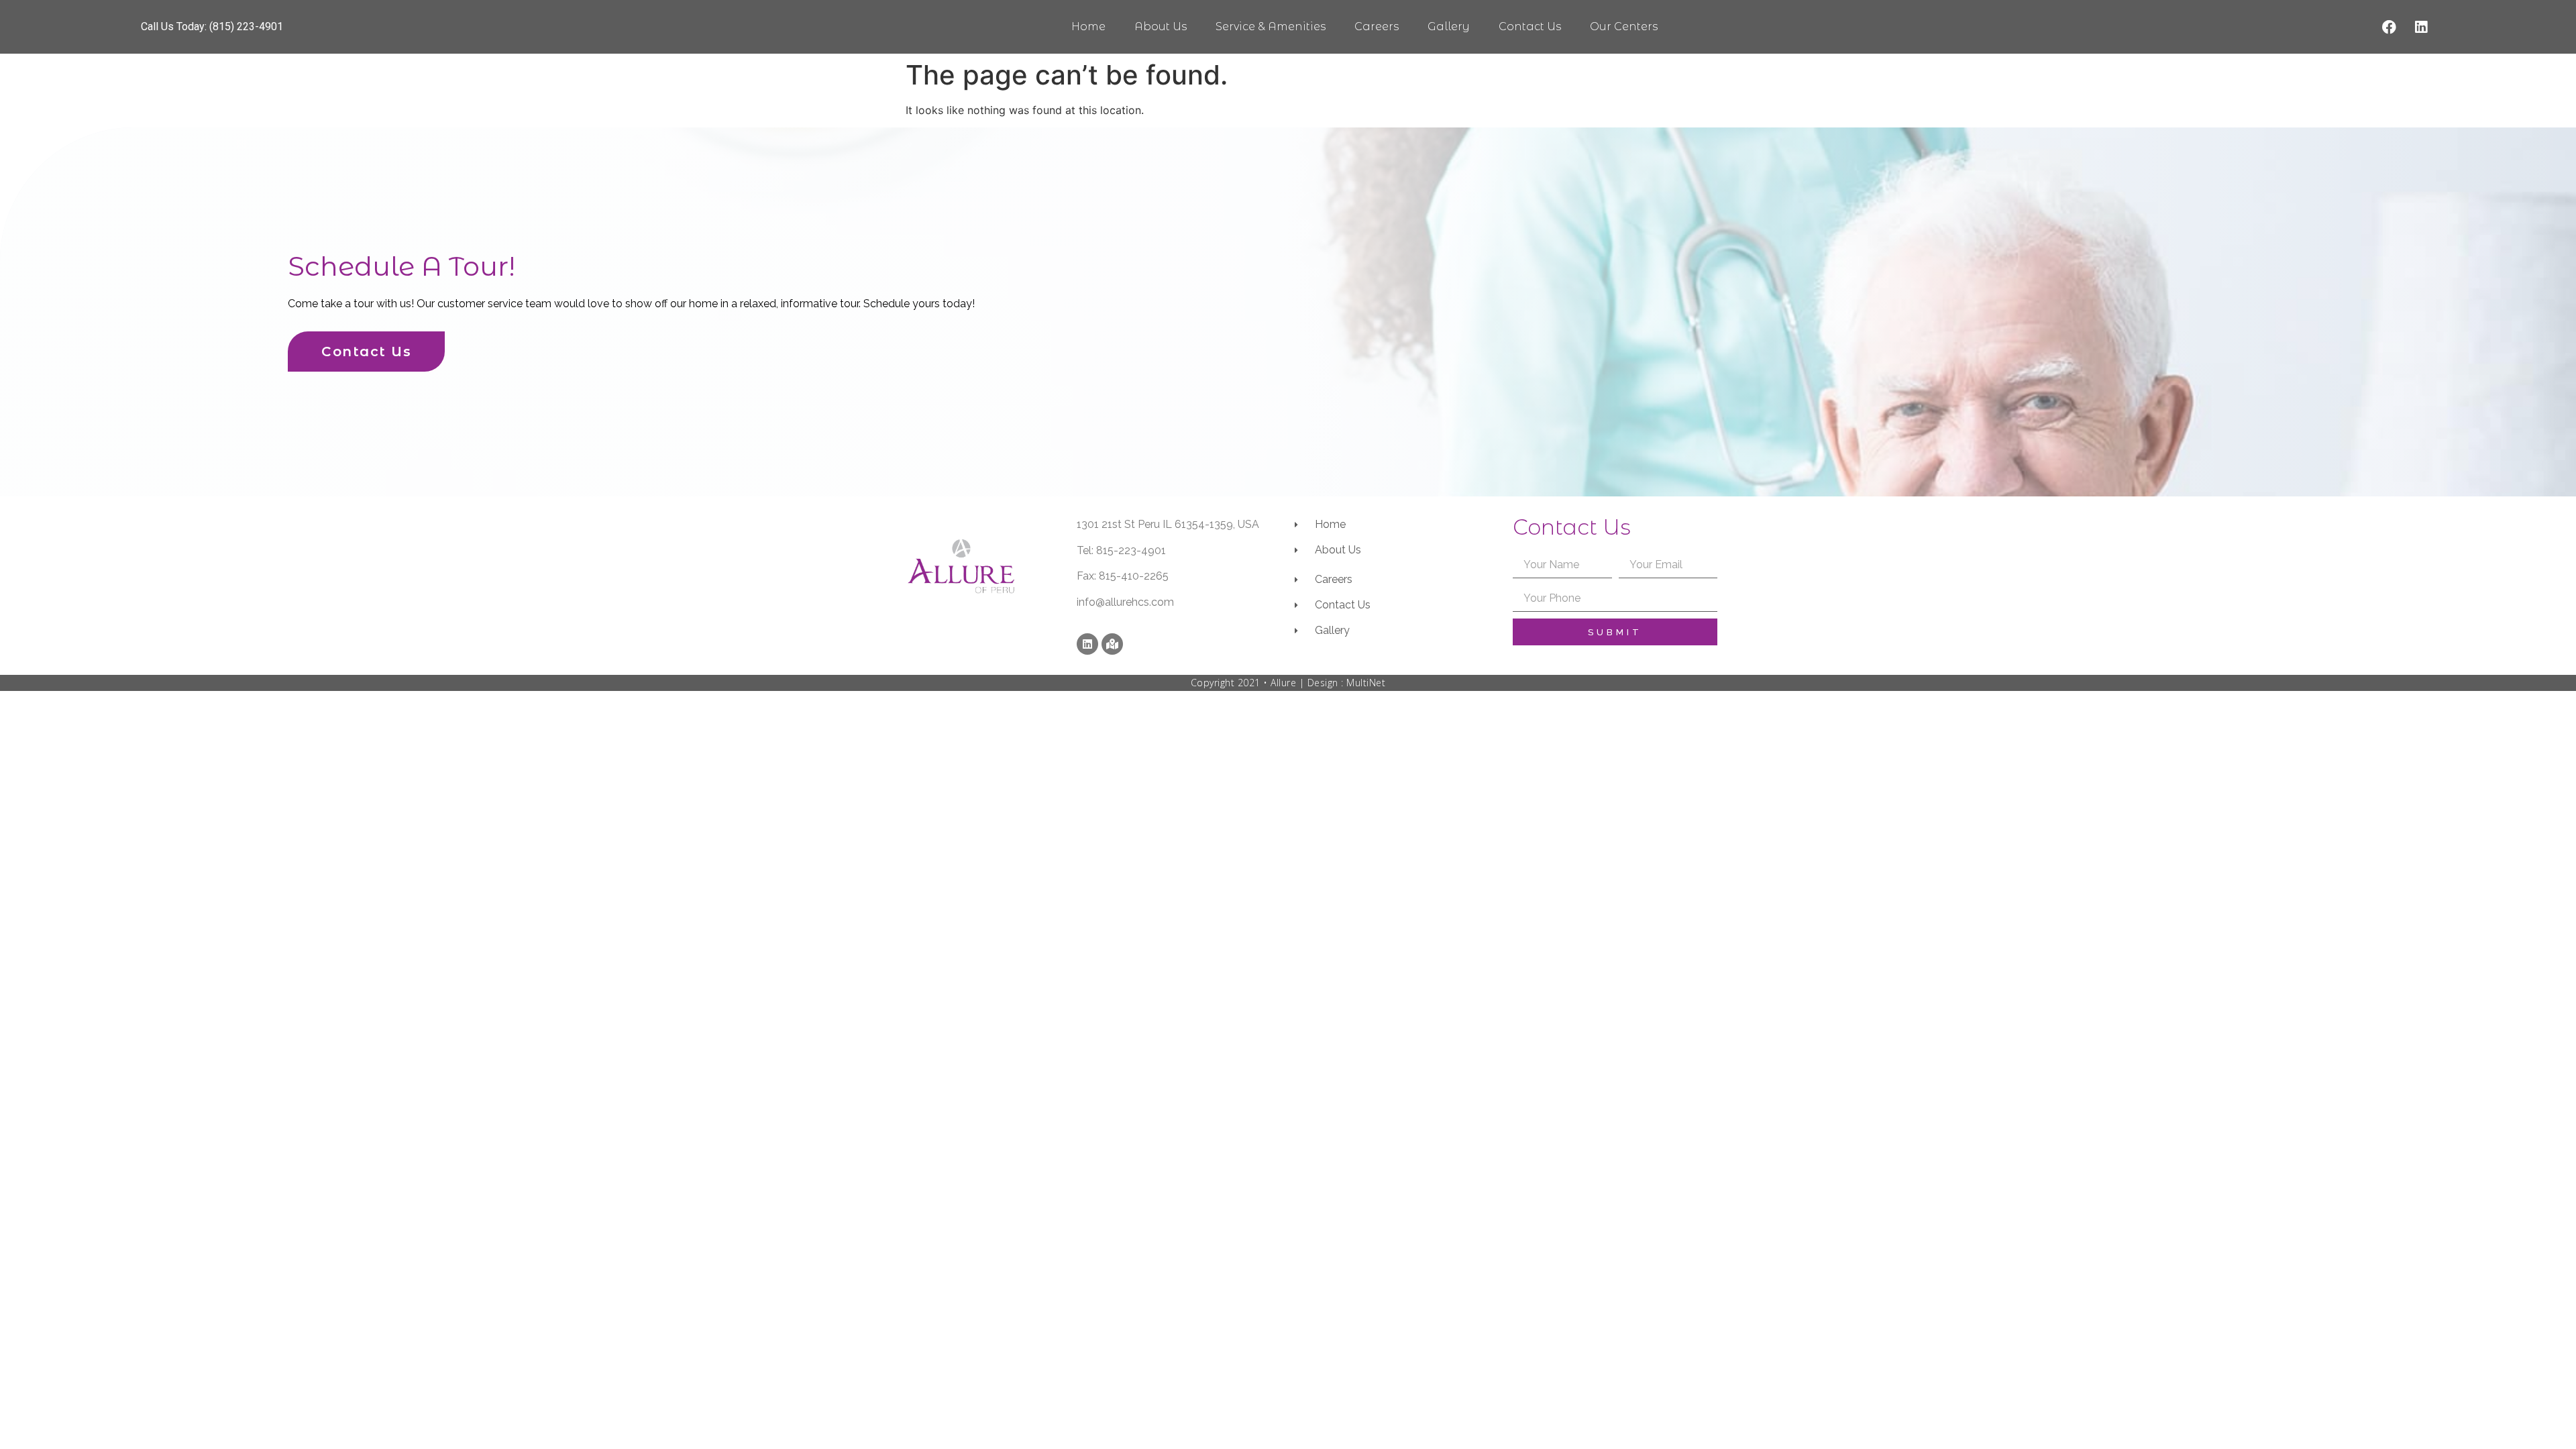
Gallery (1449, 26)
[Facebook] (2390, 27)
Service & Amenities (1271, 26)
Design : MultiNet (1347, 683)
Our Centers (1624, 26)
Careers (1377, 26)
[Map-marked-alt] (1112, 644)
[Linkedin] (2421, 27)
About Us (1161, 26)
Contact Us (1530, 26)
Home (1088, 26)
